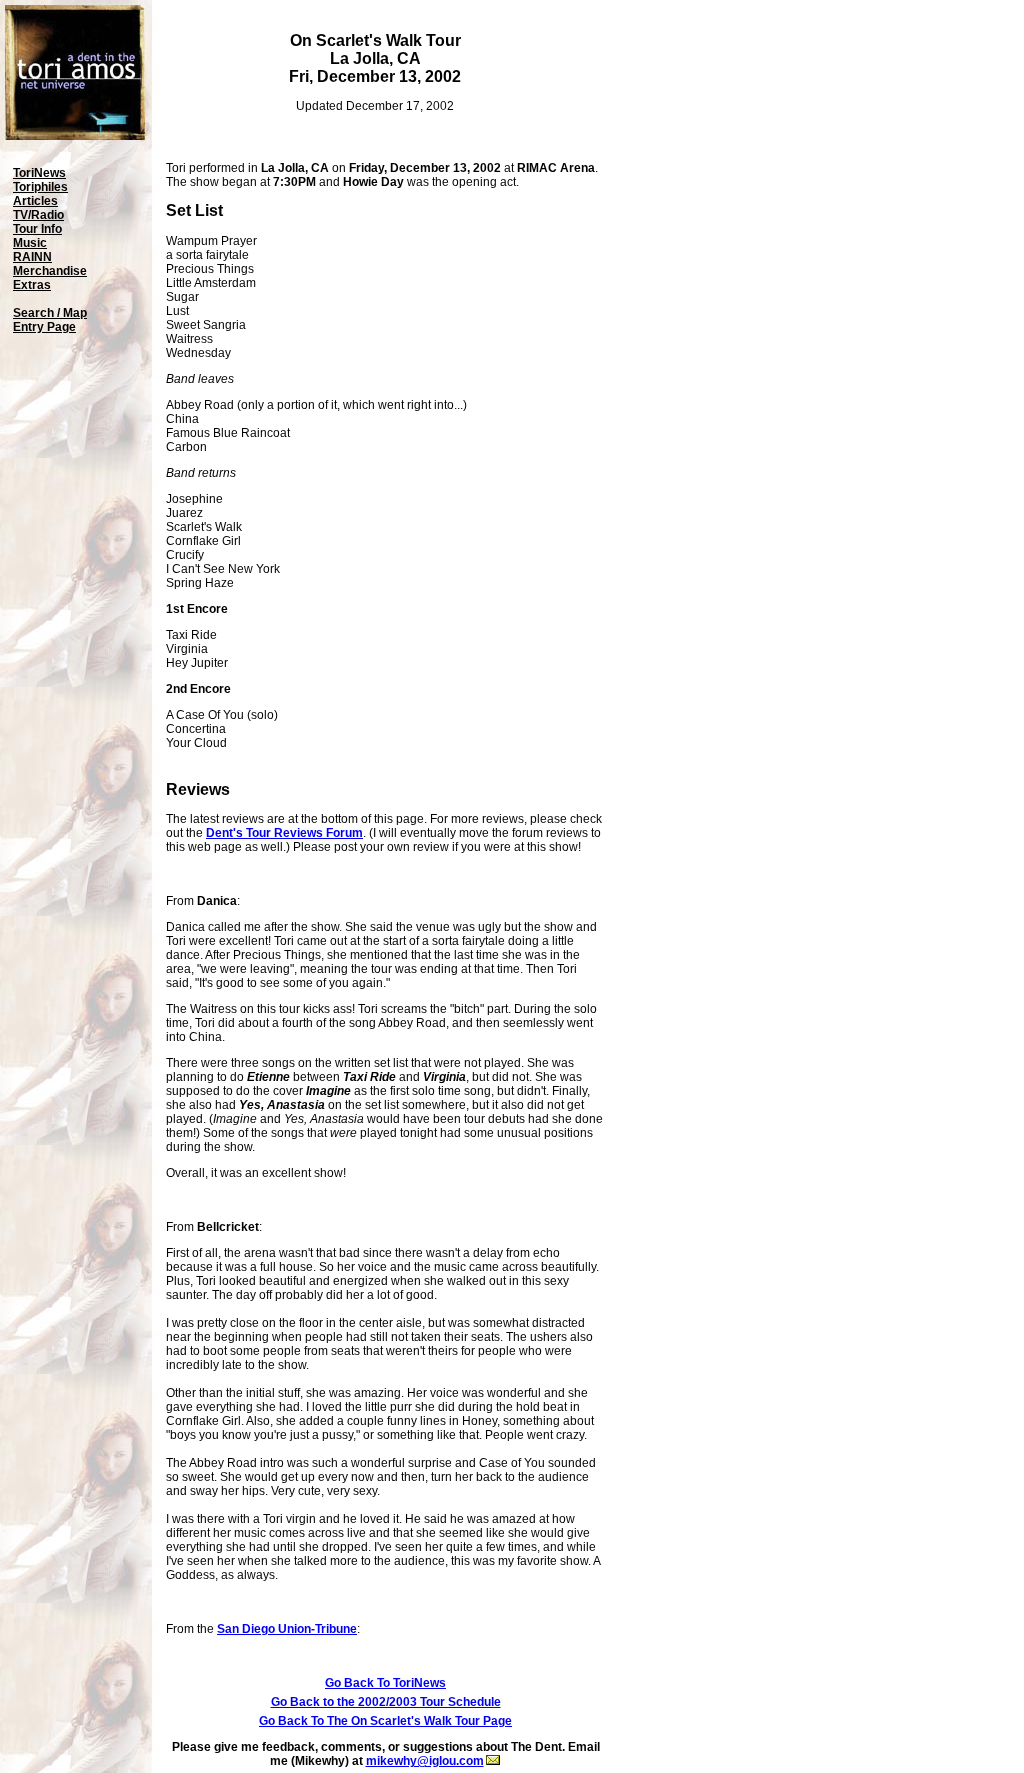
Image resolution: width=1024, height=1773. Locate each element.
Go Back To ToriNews (385, 1683)
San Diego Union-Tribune (287, 1629)
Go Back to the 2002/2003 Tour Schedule (386, 1702)
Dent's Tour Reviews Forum (284, 833)
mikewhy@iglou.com (425, 1761)
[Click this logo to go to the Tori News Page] (75, 136)
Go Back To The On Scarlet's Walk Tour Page (385, 1721)
